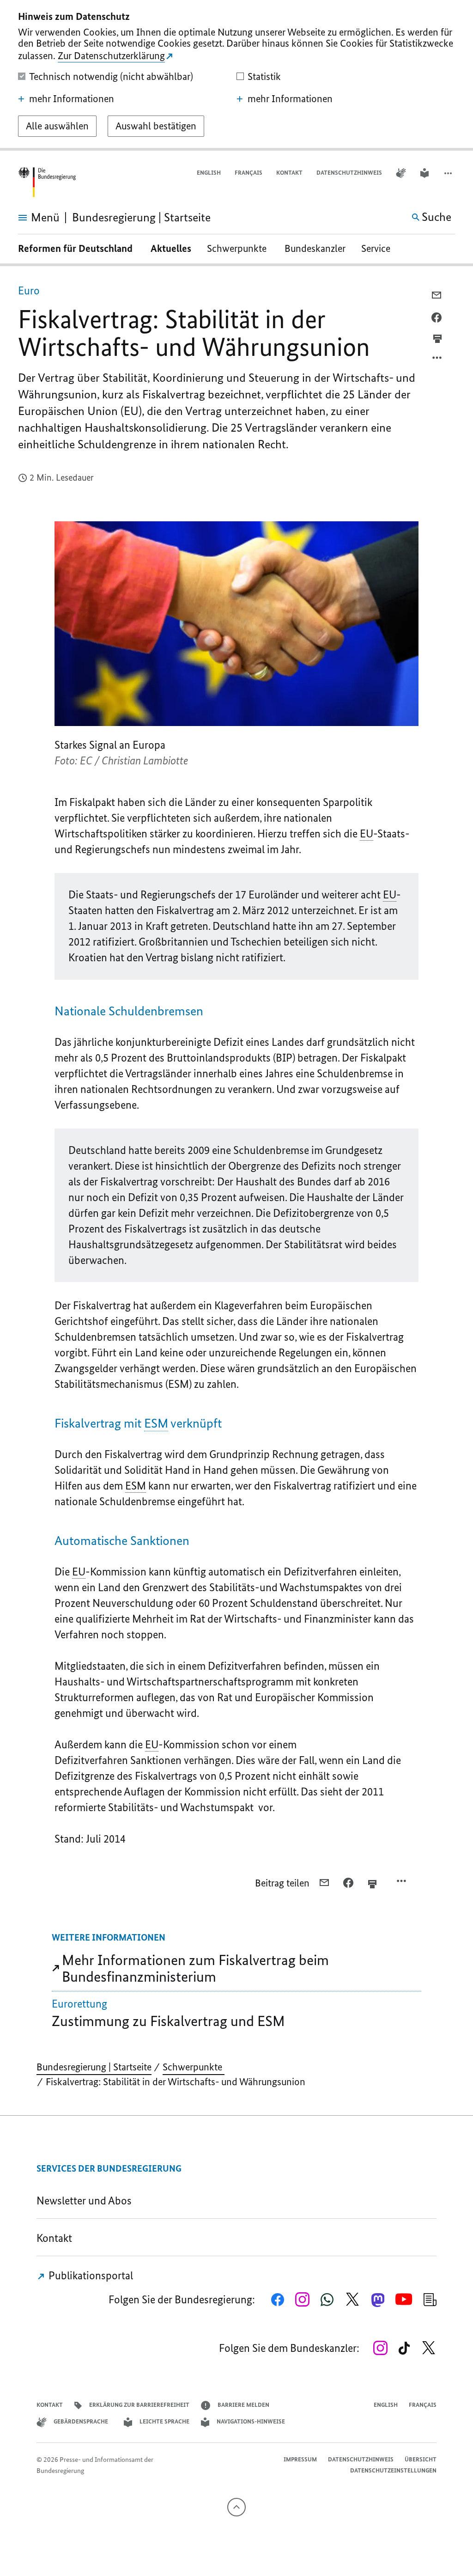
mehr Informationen (72, 99)
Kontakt (289, 173)
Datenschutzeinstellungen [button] (393, 2470)
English (209, 173)
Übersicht (421, 2459)
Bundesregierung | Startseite (94, 2067)
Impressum (300, 2459)
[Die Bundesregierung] (47, 182)
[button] (449, 173)
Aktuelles (171, 248)
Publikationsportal (90, 2275)
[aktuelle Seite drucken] (437, 339)
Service (379, 248)
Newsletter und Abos (86, 2201)
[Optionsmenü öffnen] (437, 360)
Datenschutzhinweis (349, 173)
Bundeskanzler (315, 248)
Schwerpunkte (238, 248)
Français (249, 173)
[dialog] (236, 75)
